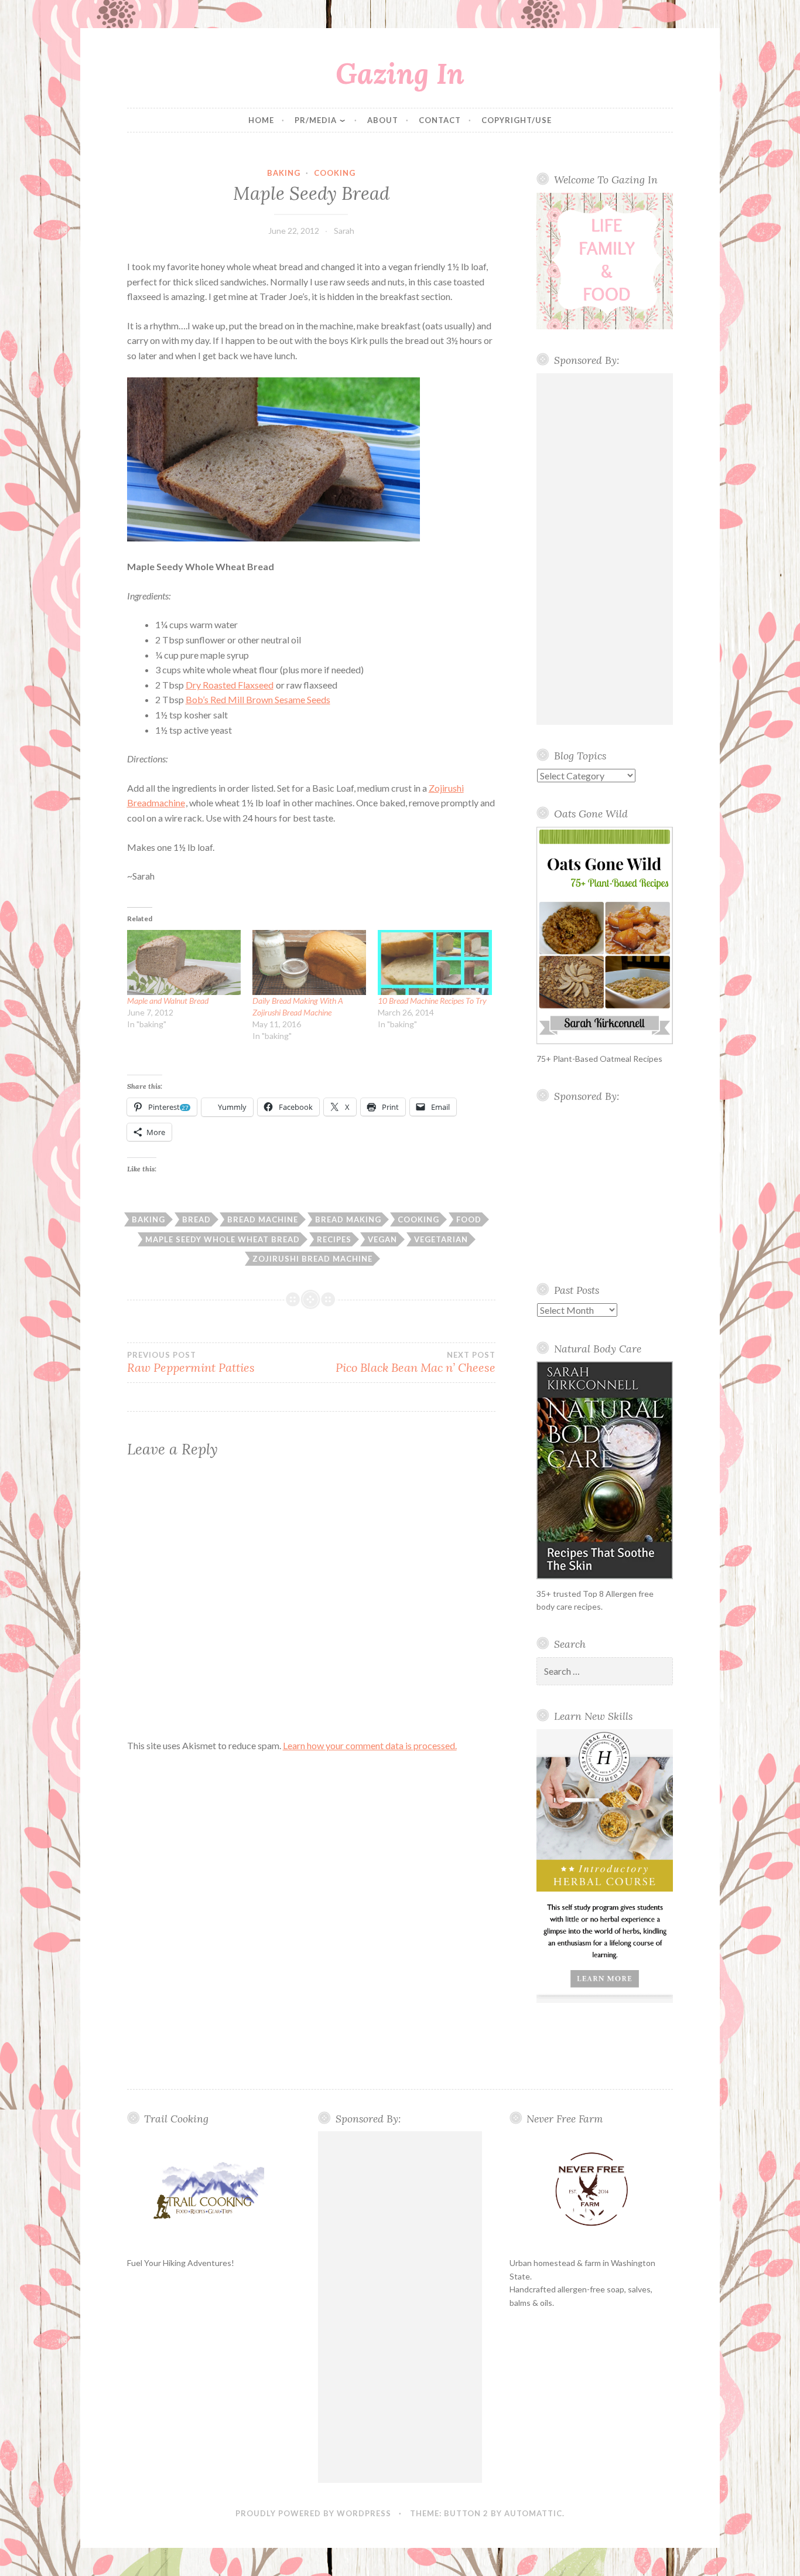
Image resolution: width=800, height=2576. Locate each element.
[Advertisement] (605, 549)
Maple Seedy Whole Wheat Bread (223, 1239)
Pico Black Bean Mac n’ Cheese (416, 1362)
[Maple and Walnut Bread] (184, 962)
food (469, 1219)
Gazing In (400, 73)
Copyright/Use (517, 120)
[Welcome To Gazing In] (605, 261)
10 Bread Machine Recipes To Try (432, 1001)
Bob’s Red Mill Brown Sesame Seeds (258, 699)
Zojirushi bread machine (312, 1259)
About (383, 120)
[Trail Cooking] (209, 2190)
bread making (348, 1219)
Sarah (344, 231)
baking (284, 173)
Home (261, 120)
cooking (335, 173)
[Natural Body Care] (605, 1470)
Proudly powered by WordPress (313, 2513)
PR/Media (316, 120)
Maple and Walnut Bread (168, 1001)
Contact (440, 120)
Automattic (533, 2513)
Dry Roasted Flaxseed (230, 685)
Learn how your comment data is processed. (370, 1745)
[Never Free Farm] (592, 2190)
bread (196, 1219)
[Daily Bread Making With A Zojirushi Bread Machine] (309, 962)
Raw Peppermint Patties (191, 1362)
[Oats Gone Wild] (605, 936)
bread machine (263, 1219)
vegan (382, 1239)
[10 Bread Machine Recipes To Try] (435, 962)
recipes (334, 1239)
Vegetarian (441, 1239)
